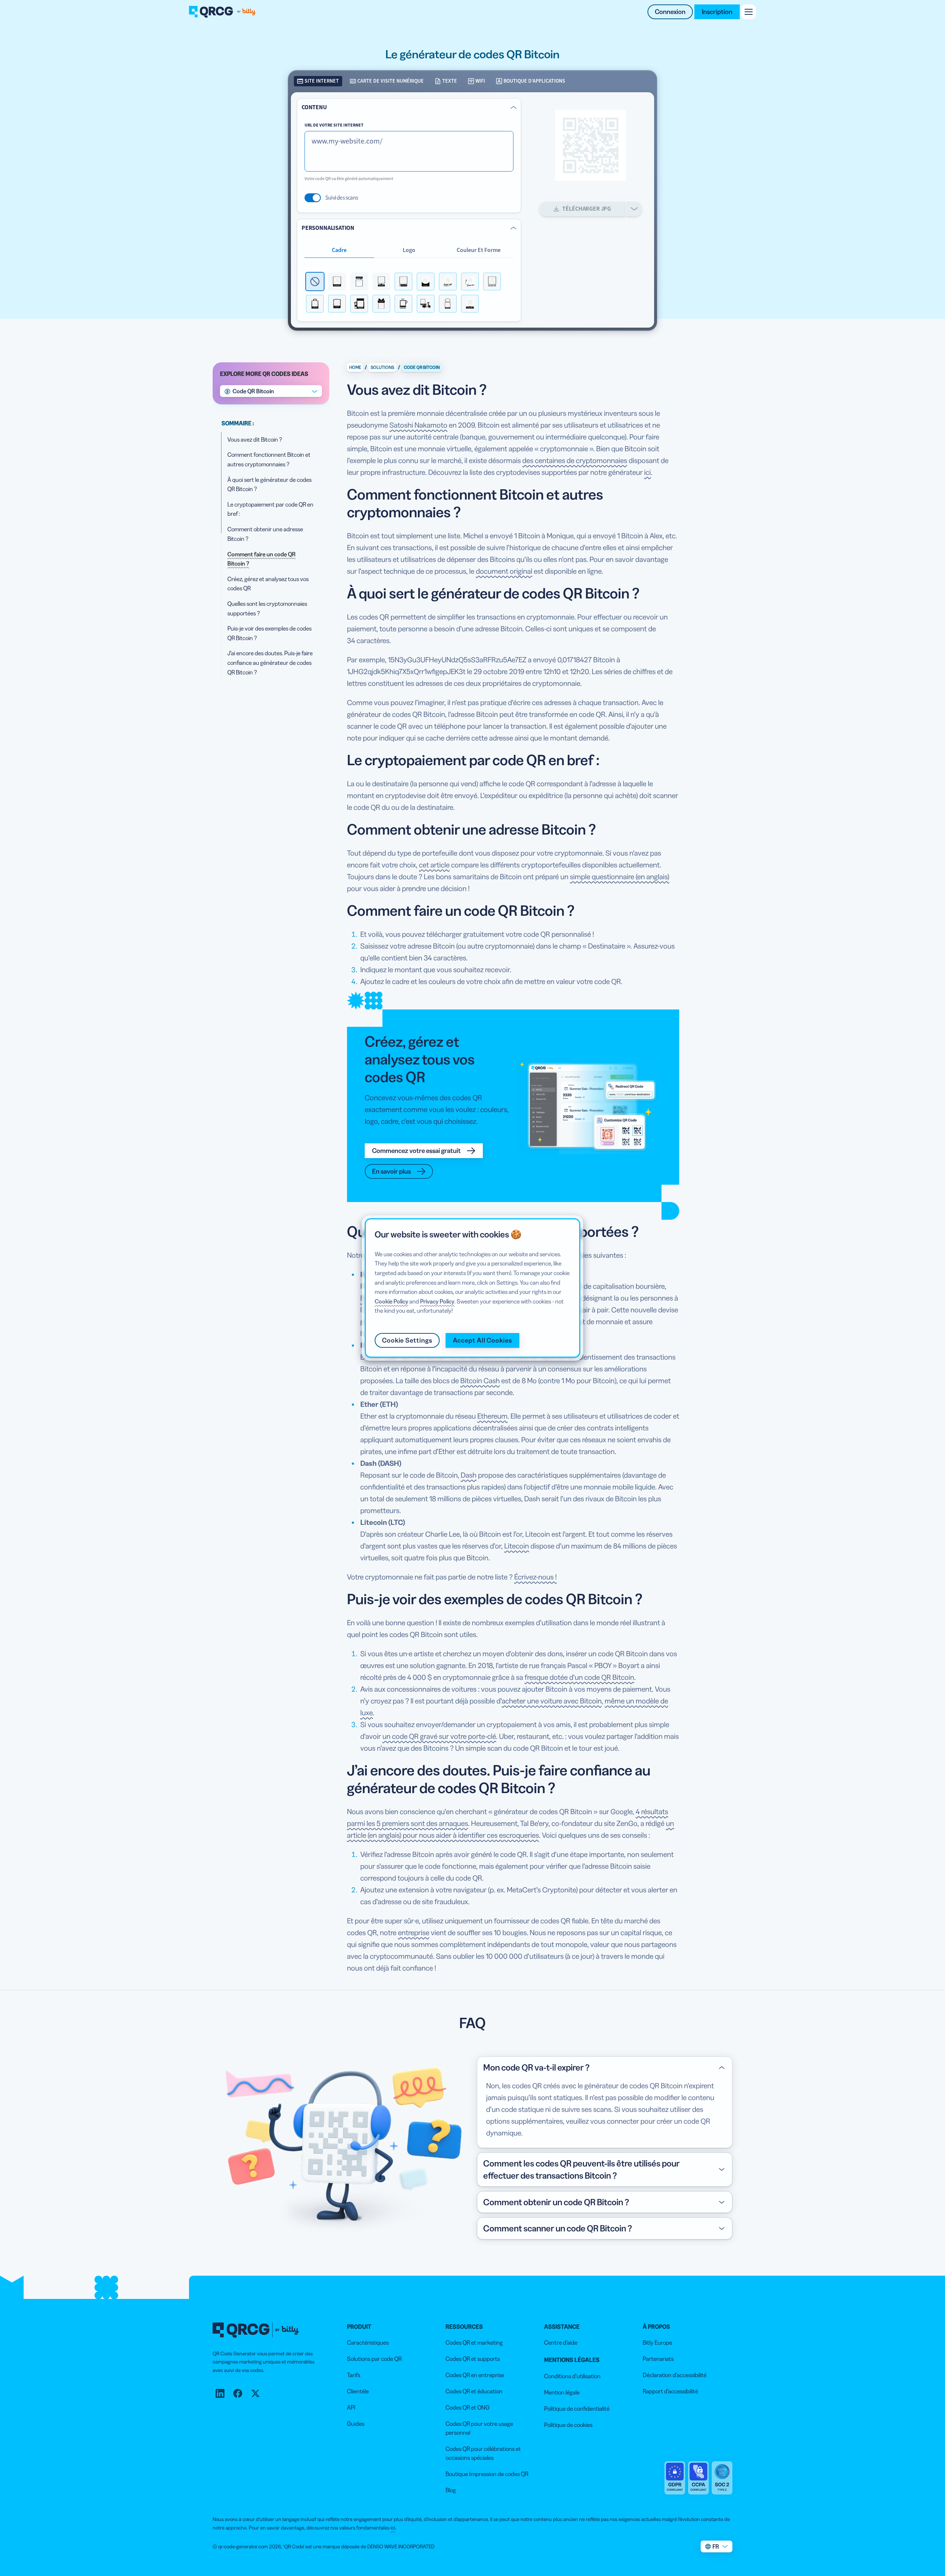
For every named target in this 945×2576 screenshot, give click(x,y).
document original (504, 571)
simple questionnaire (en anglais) (620, 877)
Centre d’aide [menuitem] (561, 2342)
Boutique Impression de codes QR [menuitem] (487, 2474)
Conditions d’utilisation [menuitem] (572, 2376)
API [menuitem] (351, 2407)
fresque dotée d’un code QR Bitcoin (579, 1677)
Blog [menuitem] (451, 2490)
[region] (472, 1288)
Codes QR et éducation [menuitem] (474, 2391)
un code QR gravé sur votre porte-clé (439, 1736)
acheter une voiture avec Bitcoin (552, 1701)
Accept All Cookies (482, 1340)
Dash (469, 1475)
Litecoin (517, 1546)
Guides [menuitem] (356, 2424)
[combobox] (271, 391)
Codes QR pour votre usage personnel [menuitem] (479, 2428)
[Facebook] (238, 2393)
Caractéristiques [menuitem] (368, 2342)
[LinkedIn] (220, 2393)
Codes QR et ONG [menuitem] (468, 2407)
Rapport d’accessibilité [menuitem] (670, 2391)
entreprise (414, 1933)
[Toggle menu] (749, 12)
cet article (434, 865)
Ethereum (492, 1416)
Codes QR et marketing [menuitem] (474, 2342)
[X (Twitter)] (255, 2393)
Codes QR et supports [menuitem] (473, 2359)
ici (647, 472)
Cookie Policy (391, 1301)
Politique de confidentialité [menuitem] (577, 2408)
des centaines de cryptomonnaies (575, 460)
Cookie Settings (407, 1340)
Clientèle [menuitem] (358, 2391)
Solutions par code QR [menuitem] (374, 2359)
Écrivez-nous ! (535, 1577)
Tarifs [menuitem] (354, 2375)
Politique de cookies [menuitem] (568, 2425)
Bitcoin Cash (480, 1381)
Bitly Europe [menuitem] (657, 2342)
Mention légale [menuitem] (562, 2392)
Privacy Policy (437, 1301)
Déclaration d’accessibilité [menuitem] (675, 2375)
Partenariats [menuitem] (658, 2359)
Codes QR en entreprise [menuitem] (475, 2375)
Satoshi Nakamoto (418, 425)
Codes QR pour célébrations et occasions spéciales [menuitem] (483, 2453)
